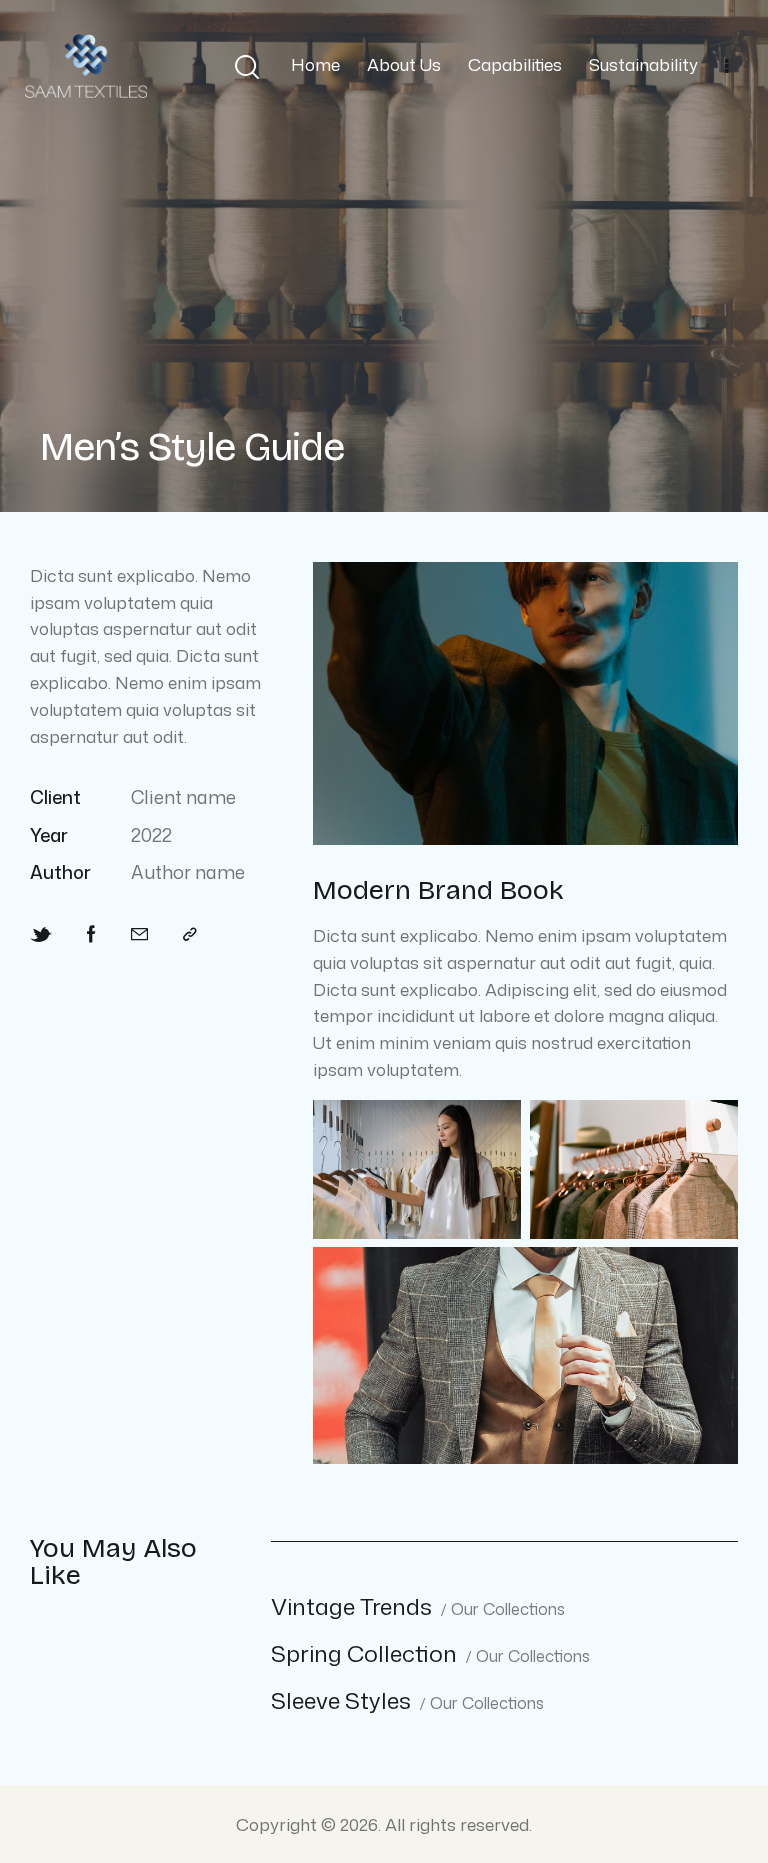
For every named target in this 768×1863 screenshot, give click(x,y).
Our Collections (508, 1609)
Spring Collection (364, 1653)
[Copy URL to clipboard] (190, 934)
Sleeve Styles (341, 1700)
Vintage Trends (351, 1606)
